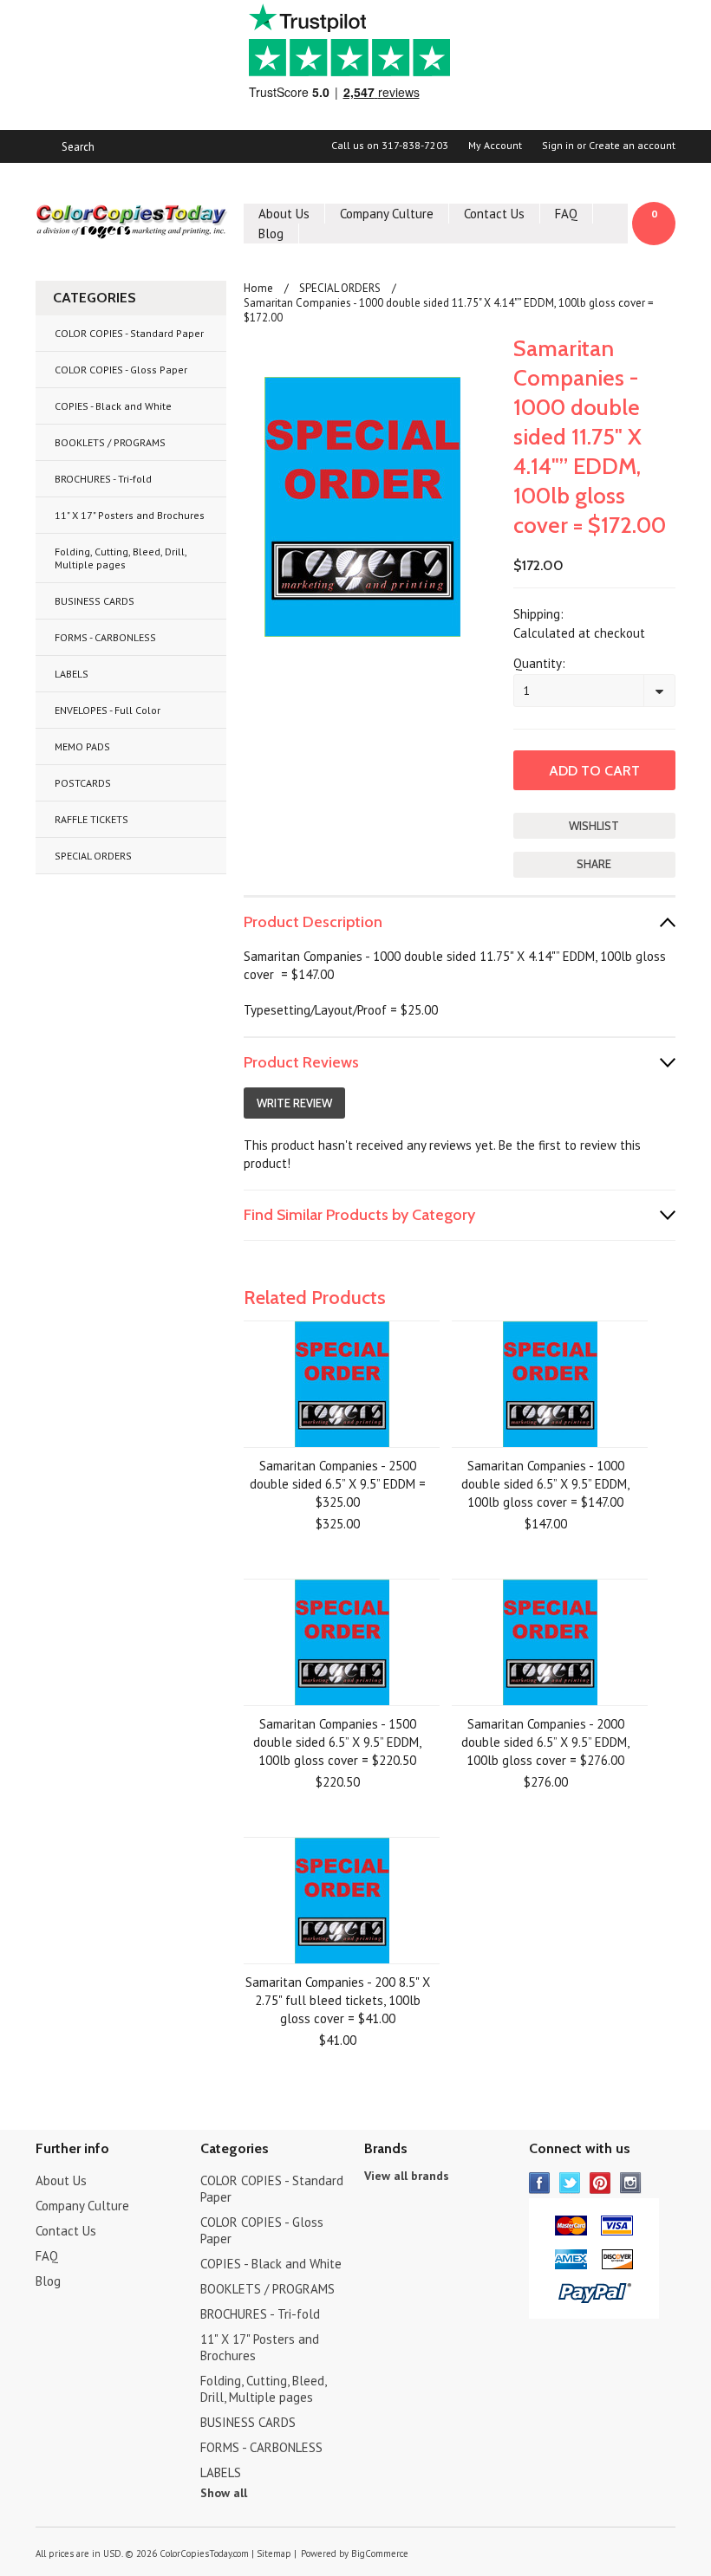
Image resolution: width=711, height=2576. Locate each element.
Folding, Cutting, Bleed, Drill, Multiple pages (121, 558)
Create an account (632, 146)
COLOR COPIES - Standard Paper (129, 333)
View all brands (407, 2176)
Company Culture (387, 214)
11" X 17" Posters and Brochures (130, 515)
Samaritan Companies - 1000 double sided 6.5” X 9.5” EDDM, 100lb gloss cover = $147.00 (545, 1484)
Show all (224, 2493)
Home (258, 288)
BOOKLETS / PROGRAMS (110, 442)
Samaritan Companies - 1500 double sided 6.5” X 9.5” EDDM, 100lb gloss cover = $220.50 (337, 1742)
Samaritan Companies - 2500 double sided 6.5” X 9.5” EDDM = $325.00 (338, 1484)
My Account (495, 146)
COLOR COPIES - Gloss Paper (121, 370)
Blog (271, 234)
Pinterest (600, 2183)
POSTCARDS (83, 783)
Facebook (540, 2183)
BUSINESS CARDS (95, 601)
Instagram (631, 2183)
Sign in (558, 146)
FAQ (566, 214)
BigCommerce (380, 2553)
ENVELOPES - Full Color (108, 710)
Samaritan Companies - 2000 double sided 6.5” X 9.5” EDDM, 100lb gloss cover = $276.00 (545, 1742)
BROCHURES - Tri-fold (103, 479)
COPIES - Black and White (113, 406)
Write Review (294, 1103)
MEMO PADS (82, 746)
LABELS (72, 674)
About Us (284, 214)
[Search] (43, 146)
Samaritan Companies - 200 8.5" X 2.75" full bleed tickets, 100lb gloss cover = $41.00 (338, 2000)
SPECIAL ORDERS (93, 856)
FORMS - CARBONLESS (105, 637)
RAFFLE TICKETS (91, 819)
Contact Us (494, 214)
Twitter (570, 2183)
